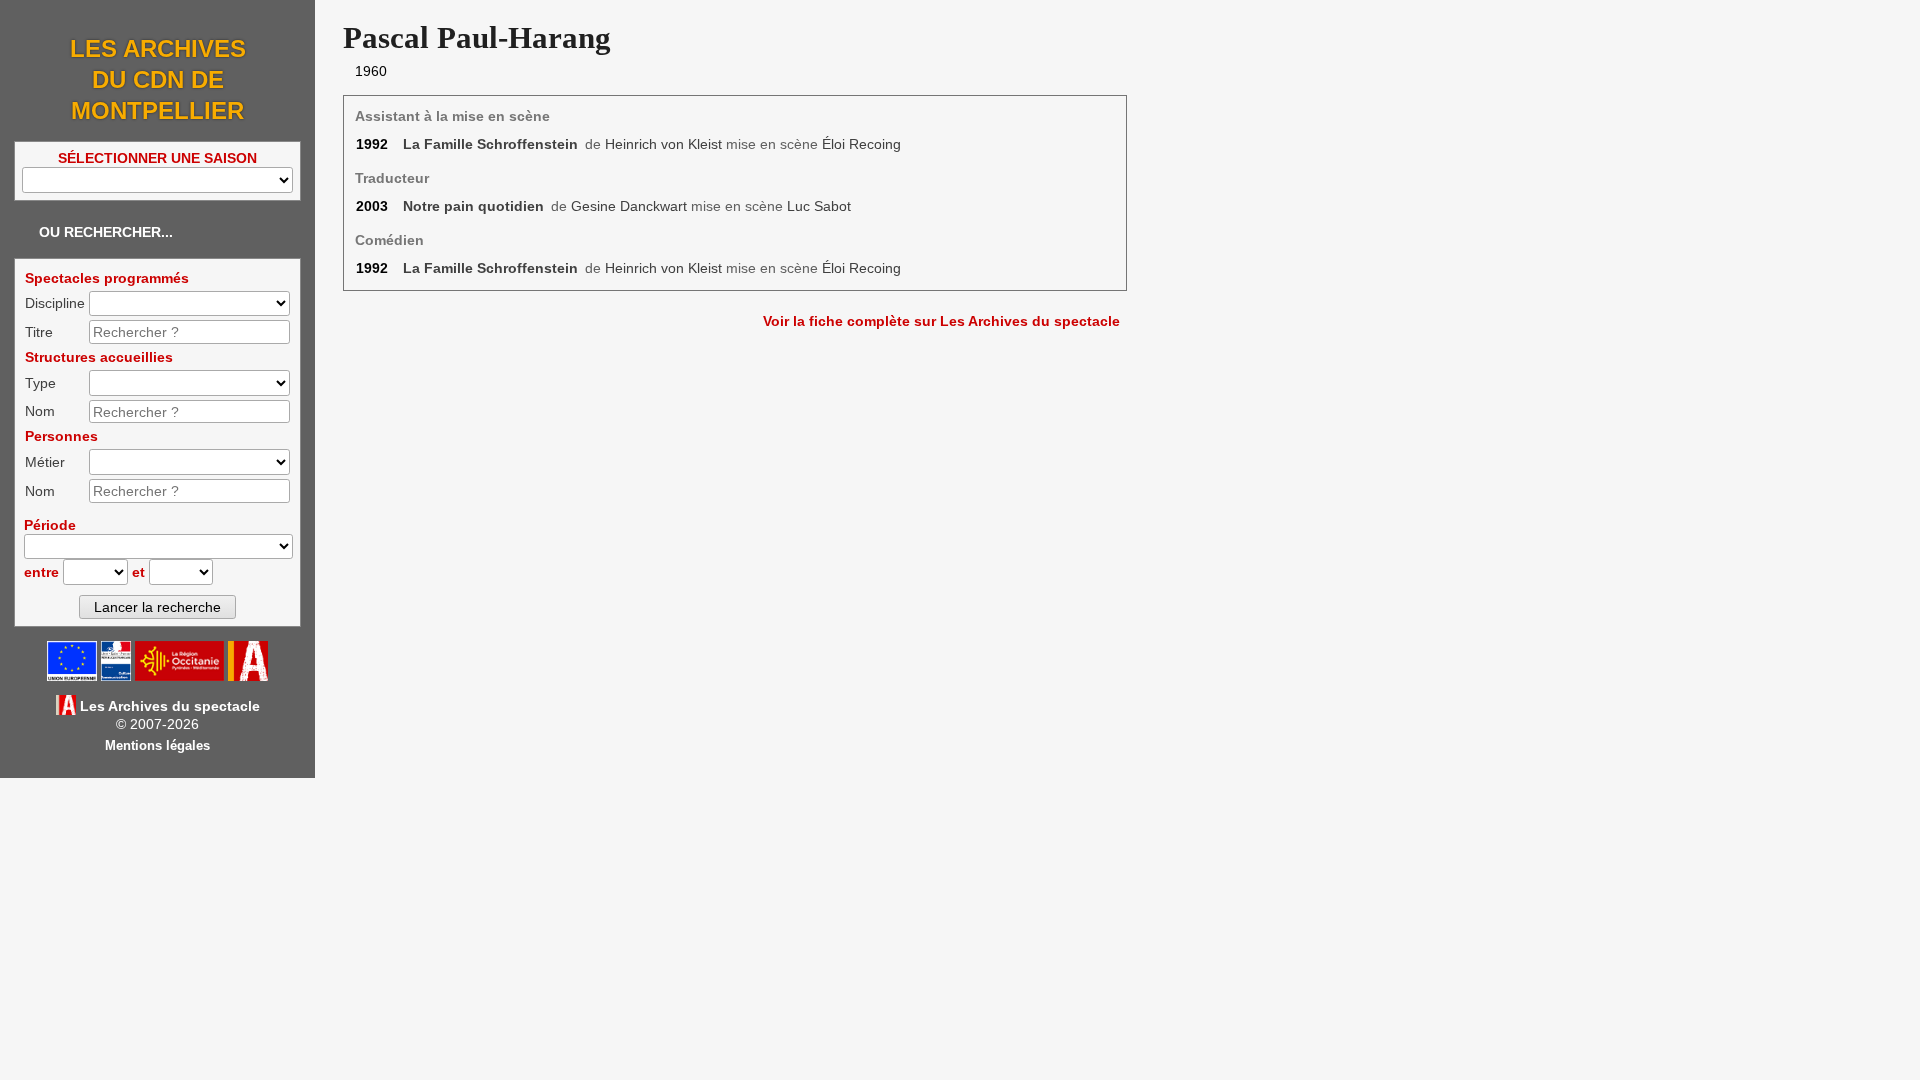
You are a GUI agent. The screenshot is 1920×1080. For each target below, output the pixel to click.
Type (40, 383)
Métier (45, 462)
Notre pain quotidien (473, 206)
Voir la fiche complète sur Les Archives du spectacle (941, 321)
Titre (39, 332)
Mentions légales (157, 746)
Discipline (55, 303)
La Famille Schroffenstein (490, 144)
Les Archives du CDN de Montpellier (158, 79)
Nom (40, 411)
